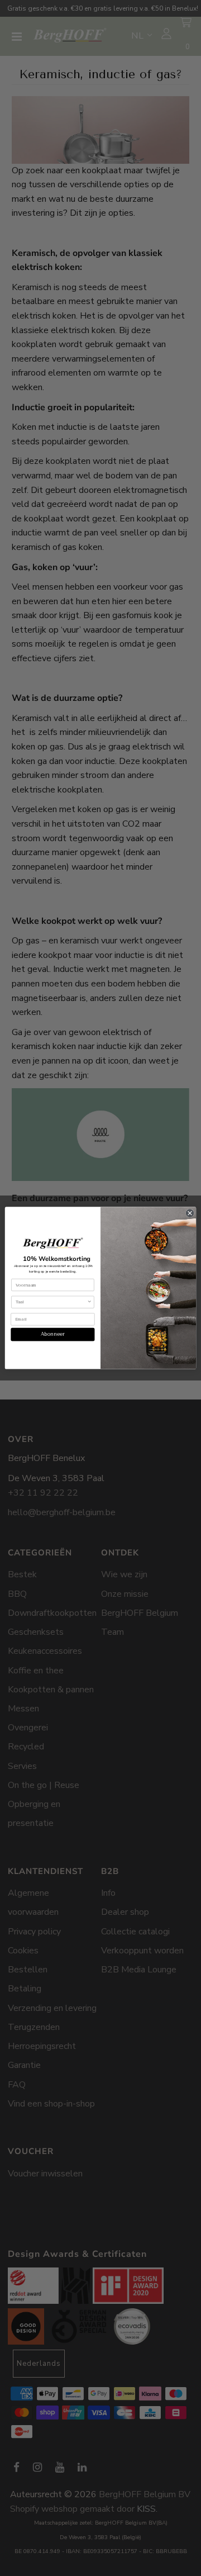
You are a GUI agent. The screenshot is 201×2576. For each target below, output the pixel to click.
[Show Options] (90, 1302)
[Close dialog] (190, 1213)
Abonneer (53, 1334)
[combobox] (51, 1302)
